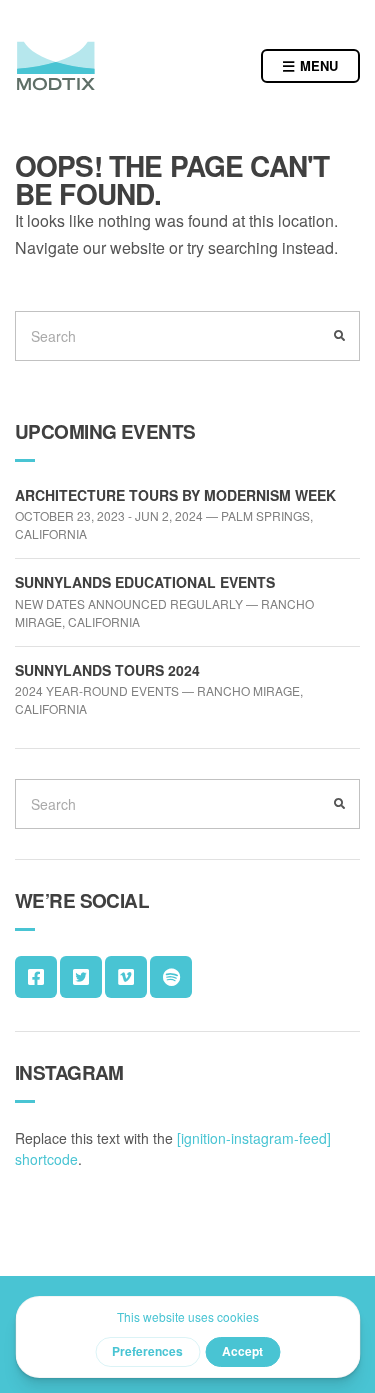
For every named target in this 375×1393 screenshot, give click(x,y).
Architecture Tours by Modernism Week (175, 495)
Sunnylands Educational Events (145, 582)
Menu (317, 65)
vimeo (126, 977)
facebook (36, 977)
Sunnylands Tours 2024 (107, 670)
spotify (171, 977)
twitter (81, 977)
